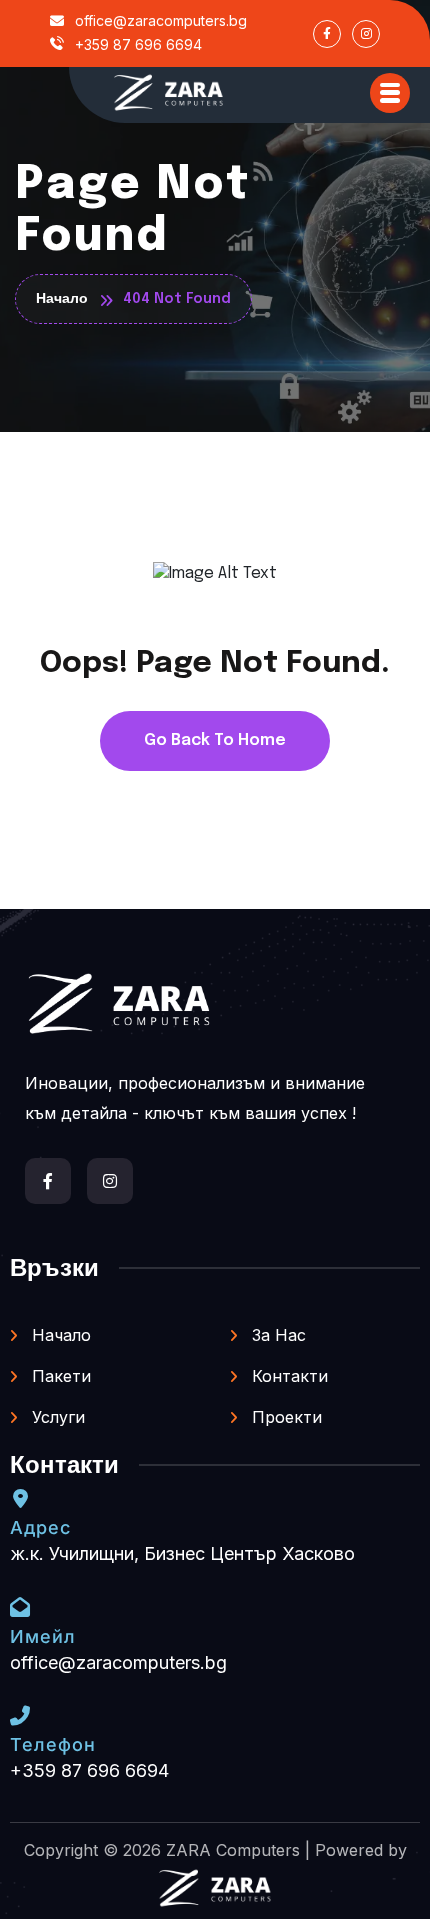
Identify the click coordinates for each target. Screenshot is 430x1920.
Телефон (53, 1744)
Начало (59, 1335)
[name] (390, 93)
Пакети (59, 1376)
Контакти (287, 1376)
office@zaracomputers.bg (159, 20)
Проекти (284, 1417)
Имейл (43, 1636)
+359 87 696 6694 (136, 44)
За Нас (276, 1335)
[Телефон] (20, 1716)
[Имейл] (20, 1607)
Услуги (56, 1417)
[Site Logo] (169, 92)
